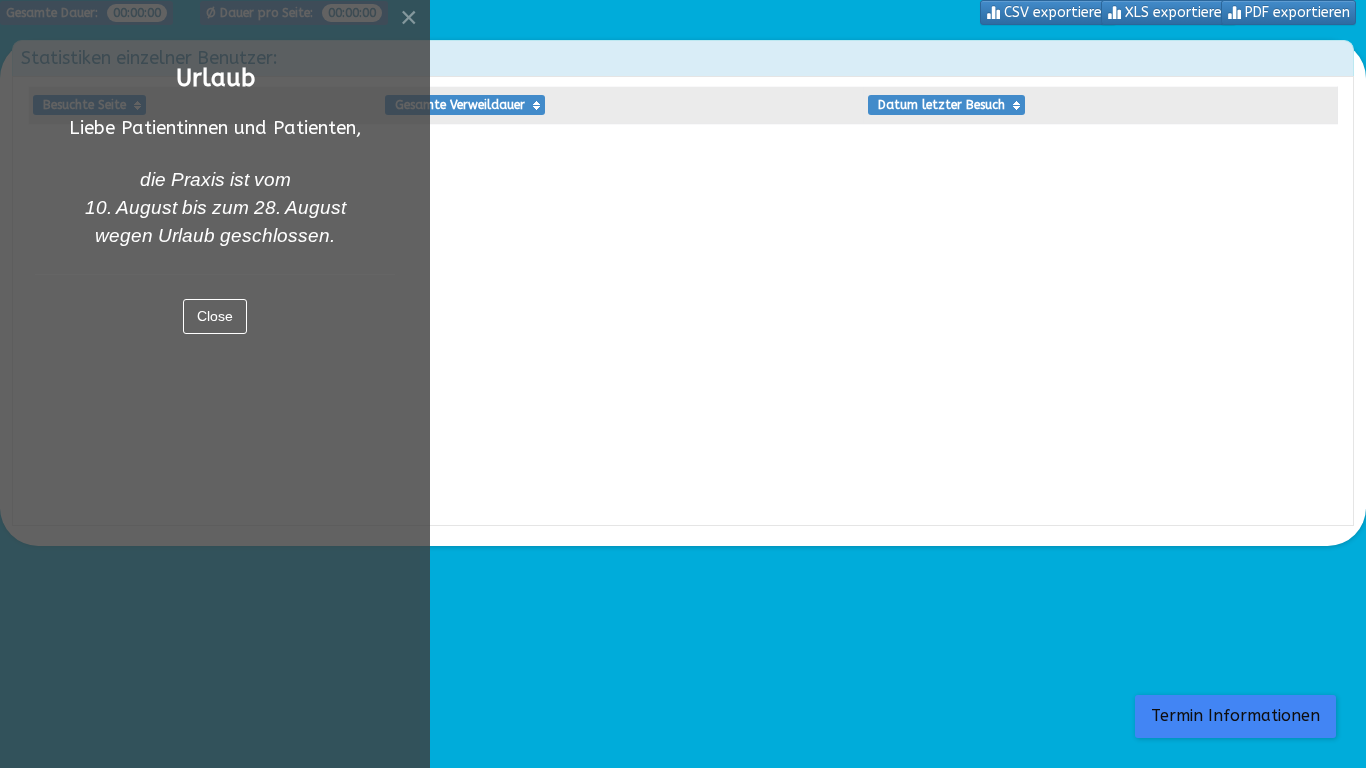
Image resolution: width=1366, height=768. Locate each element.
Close (215, 316)
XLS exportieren (1175, 12)
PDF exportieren (1295, 12)
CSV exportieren (1055, 12)
